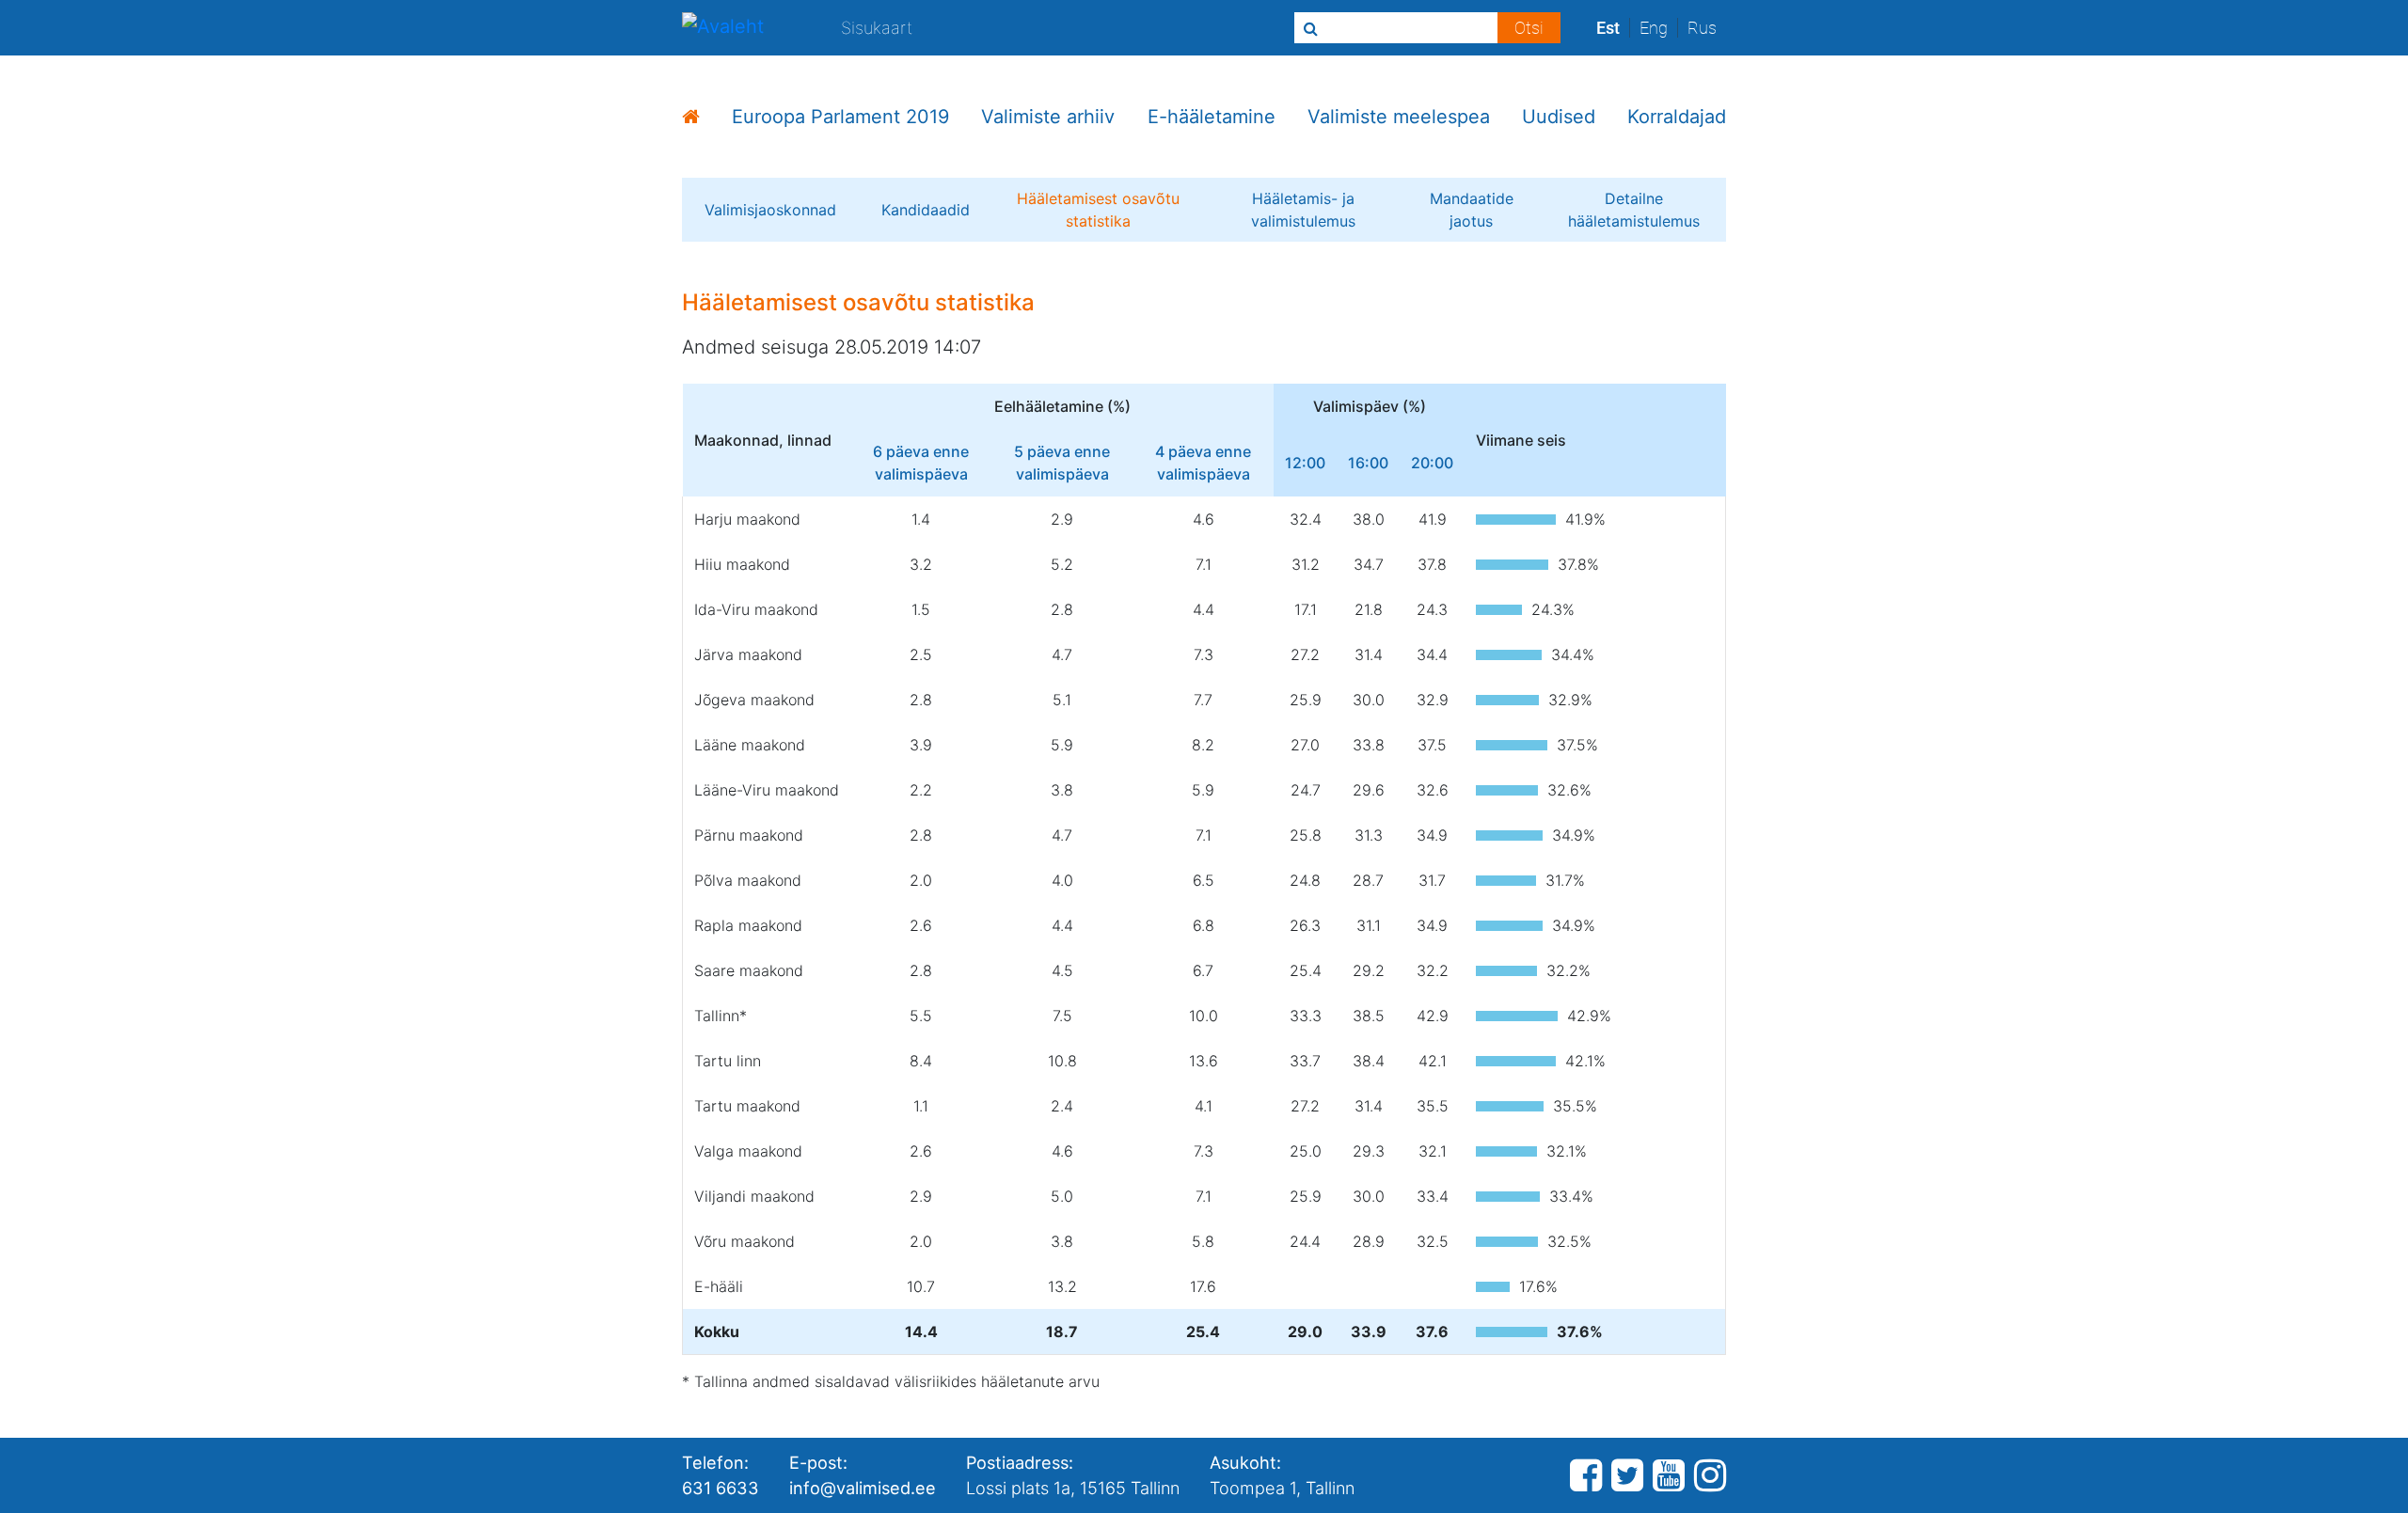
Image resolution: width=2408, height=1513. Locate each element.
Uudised (1559, 117)
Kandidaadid (926, 210)
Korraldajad (1677, 117)
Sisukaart (877, 27)
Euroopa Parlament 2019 (840, 117)
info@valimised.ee (863, 1488)
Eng (1654, 28)
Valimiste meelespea (1399, 117)
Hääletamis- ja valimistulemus (1303, 210)
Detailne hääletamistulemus (1634, 210)
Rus (1702, 28)
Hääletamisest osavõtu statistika (1098, 210)
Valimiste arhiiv (1048, 117)
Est (1608, 28)
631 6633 (721, 1488)
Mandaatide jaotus (1472, 210)
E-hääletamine (1212, 117)
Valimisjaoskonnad (770, 210)
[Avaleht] (723, 28)
